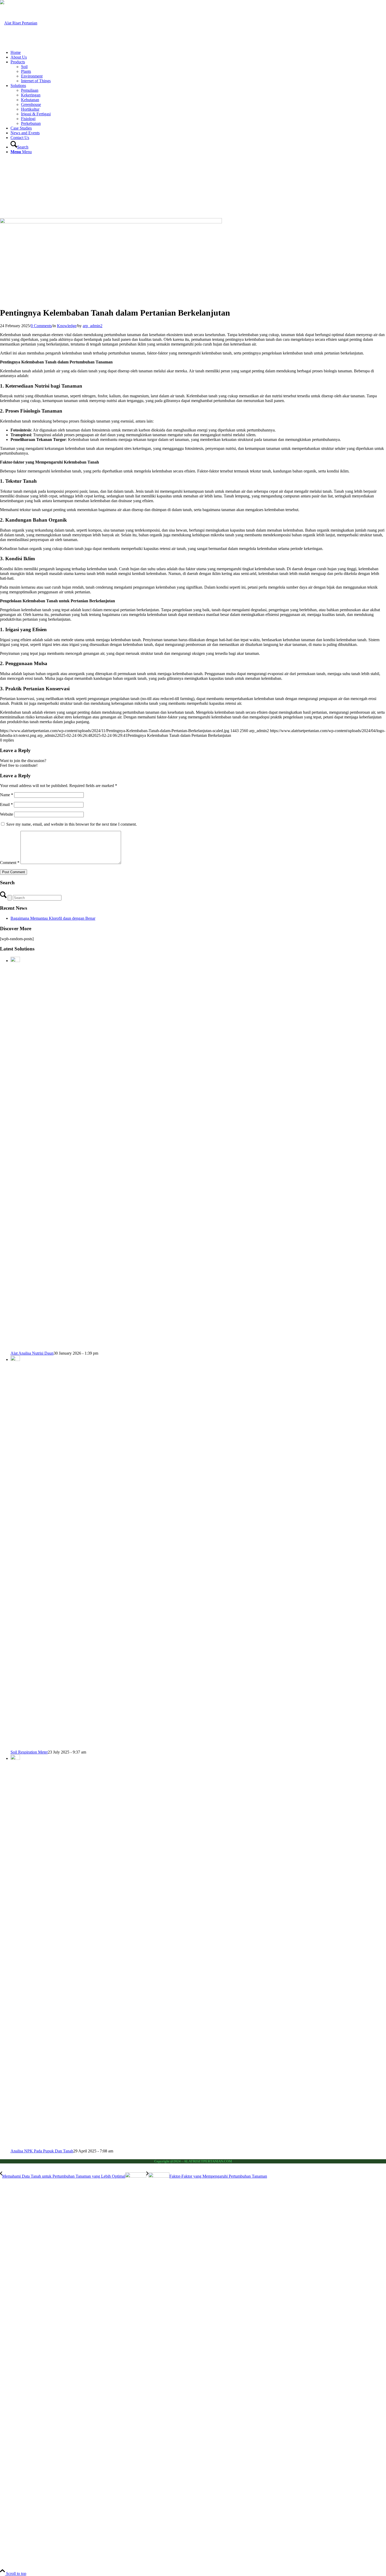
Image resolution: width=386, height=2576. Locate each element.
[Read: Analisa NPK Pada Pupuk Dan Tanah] (15, 1758)
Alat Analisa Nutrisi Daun (32, 1353)
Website (7, 814)
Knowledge (67, 326)
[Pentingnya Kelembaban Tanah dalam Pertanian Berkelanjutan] (111, 222)
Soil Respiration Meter (29, 1752)
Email (6, 804)
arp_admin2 (93, 326)
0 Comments (41, 326)
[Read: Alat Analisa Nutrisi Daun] (15, 961)
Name (7, 795)
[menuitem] (198, 53)
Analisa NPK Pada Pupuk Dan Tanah (42, 2151)
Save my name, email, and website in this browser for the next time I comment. (72, 824)
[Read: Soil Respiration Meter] (15, 1359)
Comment (10, 863)
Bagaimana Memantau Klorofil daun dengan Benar (53, 918)
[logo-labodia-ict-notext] (19, 23)
